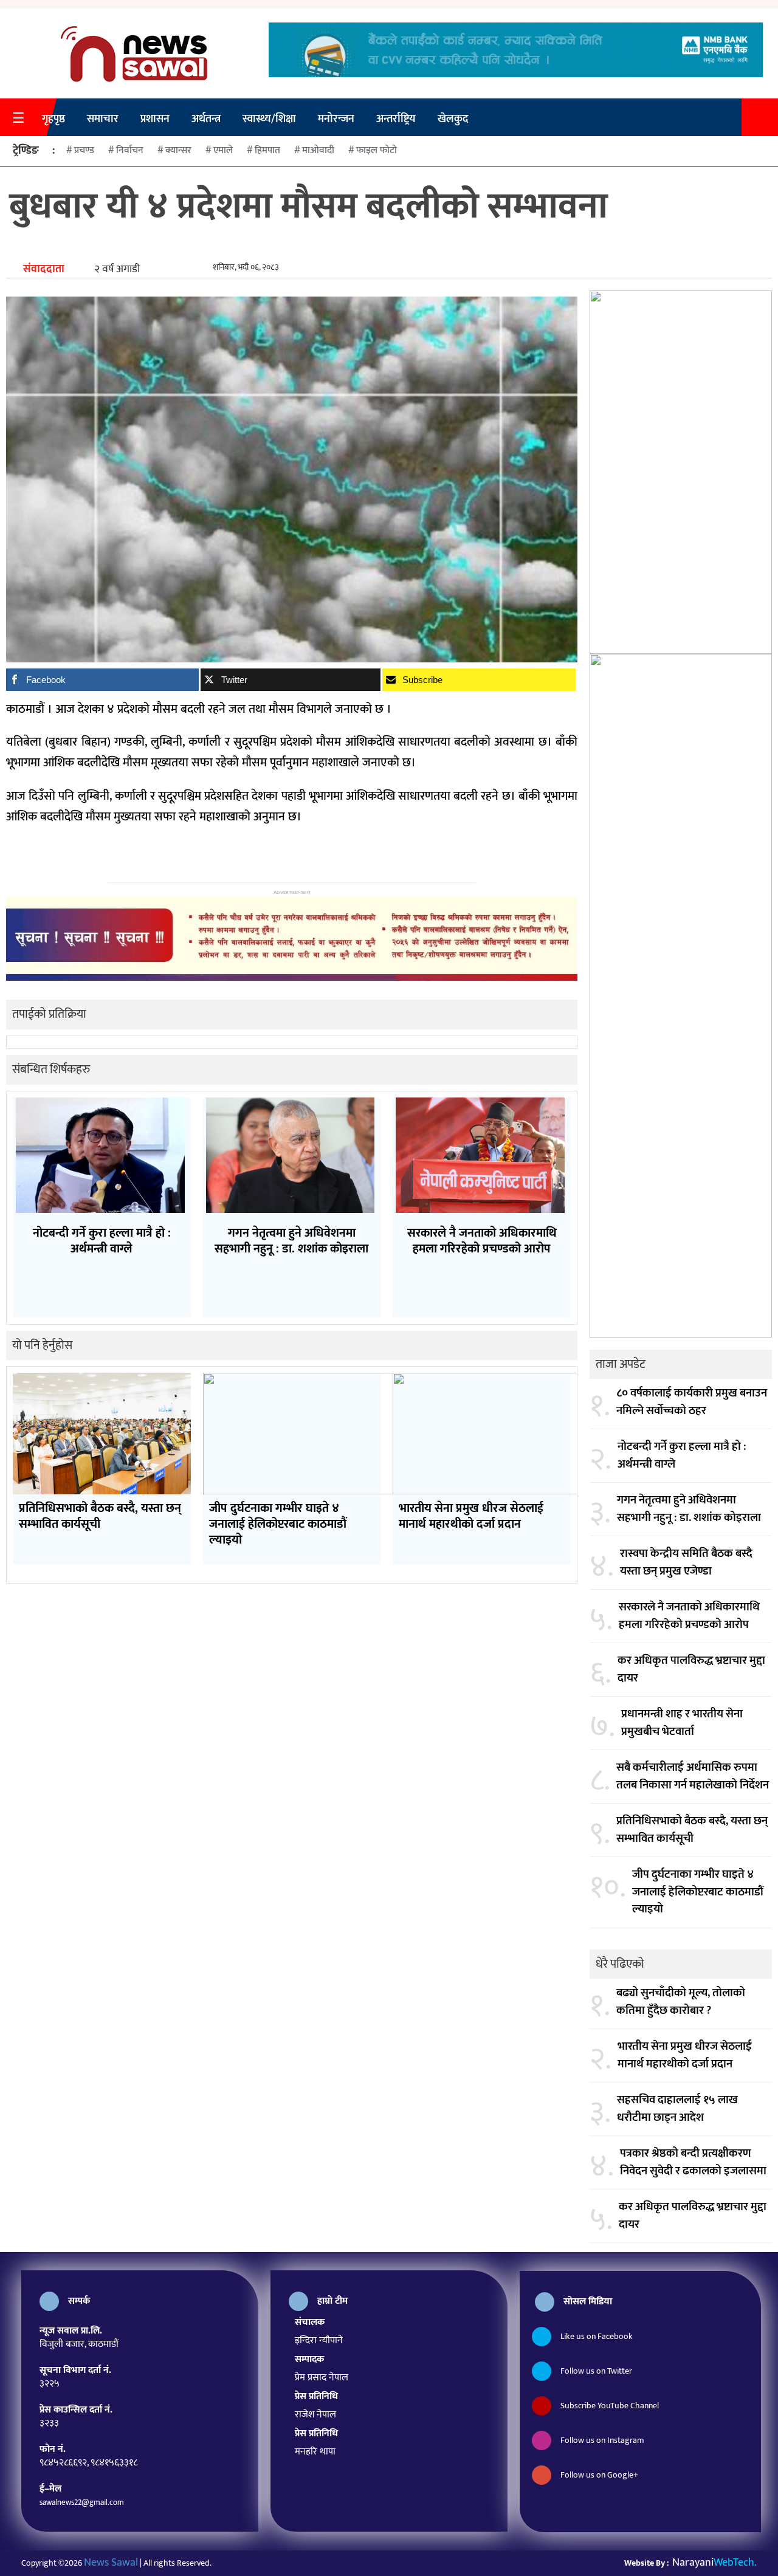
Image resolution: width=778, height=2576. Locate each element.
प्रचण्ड (84, 150)
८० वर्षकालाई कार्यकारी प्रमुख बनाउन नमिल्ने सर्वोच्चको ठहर (692, 1402)
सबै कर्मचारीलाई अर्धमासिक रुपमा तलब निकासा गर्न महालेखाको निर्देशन (693, 1777)
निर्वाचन (130, 150)
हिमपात (267, 150)
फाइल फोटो (377, 150)
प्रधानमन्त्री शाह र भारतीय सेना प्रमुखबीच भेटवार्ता (682, 1723)
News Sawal (111, 2563)
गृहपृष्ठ (53, 119)
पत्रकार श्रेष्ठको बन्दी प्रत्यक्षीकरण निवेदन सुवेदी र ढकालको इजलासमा (693, 2162)
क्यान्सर (178, 150)
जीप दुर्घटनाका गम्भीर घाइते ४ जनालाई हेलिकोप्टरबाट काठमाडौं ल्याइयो (698, 1892)
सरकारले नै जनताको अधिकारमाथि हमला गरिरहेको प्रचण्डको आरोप (689, 1616)
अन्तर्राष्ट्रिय (396, 119)
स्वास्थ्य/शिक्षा (269, 119)
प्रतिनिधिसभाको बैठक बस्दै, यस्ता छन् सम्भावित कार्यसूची (692, 1830)
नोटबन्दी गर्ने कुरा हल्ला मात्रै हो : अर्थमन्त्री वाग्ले (682, 1456)
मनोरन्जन (336, 119)
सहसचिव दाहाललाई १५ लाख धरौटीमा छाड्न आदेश (677, 2109)
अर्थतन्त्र (206, 119)
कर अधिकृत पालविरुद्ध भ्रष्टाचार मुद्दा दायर (691, 1670)
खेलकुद (453, 119)
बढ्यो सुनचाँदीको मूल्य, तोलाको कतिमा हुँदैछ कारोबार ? (681, 2002)
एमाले (223, 150)
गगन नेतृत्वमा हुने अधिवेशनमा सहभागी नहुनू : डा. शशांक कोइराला (689, 1509)
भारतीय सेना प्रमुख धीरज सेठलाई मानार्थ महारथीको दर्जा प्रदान (685, 2056)
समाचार (103, 119)
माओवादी (318, 150)
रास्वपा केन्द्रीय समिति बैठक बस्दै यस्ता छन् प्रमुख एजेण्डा (686, 1563)
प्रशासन (155, 119)
